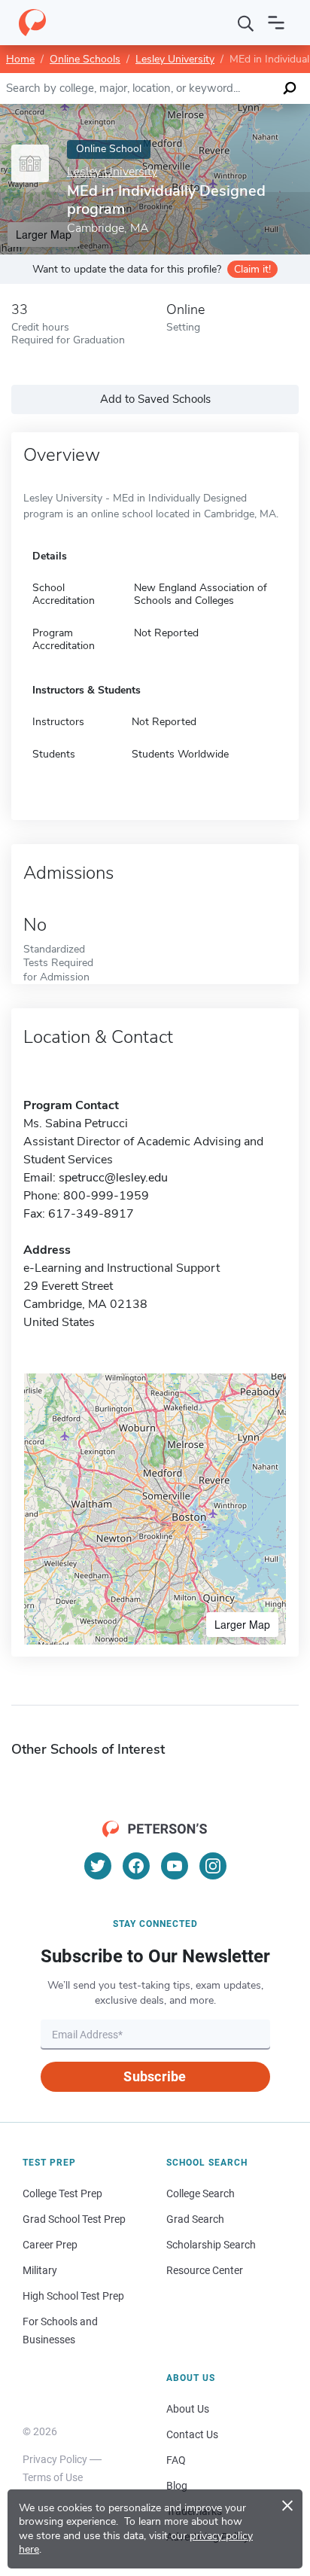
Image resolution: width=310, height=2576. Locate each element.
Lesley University (175, 59)
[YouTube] (175, 1866)
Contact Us (192, 2434)
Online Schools (85, 59)
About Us (188, 2409)
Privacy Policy (55, 2459)
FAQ (176, 2460)
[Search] (246, 23)
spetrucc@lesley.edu (113, 1178)
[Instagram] (213, 1866)
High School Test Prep (73, 2296)
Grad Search (195, 2219)
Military (40, 2270)
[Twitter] (98, 1866)
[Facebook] (136, 1866)
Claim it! (252, 269)
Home (20, 59)
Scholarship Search (211, 2245)
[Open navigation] (276, 23)
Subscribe (155, 2076)
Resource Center (205, 2270)
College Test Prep (62, 2193)
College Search (201, 2193)
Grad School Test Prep (74, 2219)
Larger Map (242, 1624)
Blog (177, 2486)
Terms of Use (53, 2477)
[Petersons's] (32, 23)
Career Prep (50, 2245)
